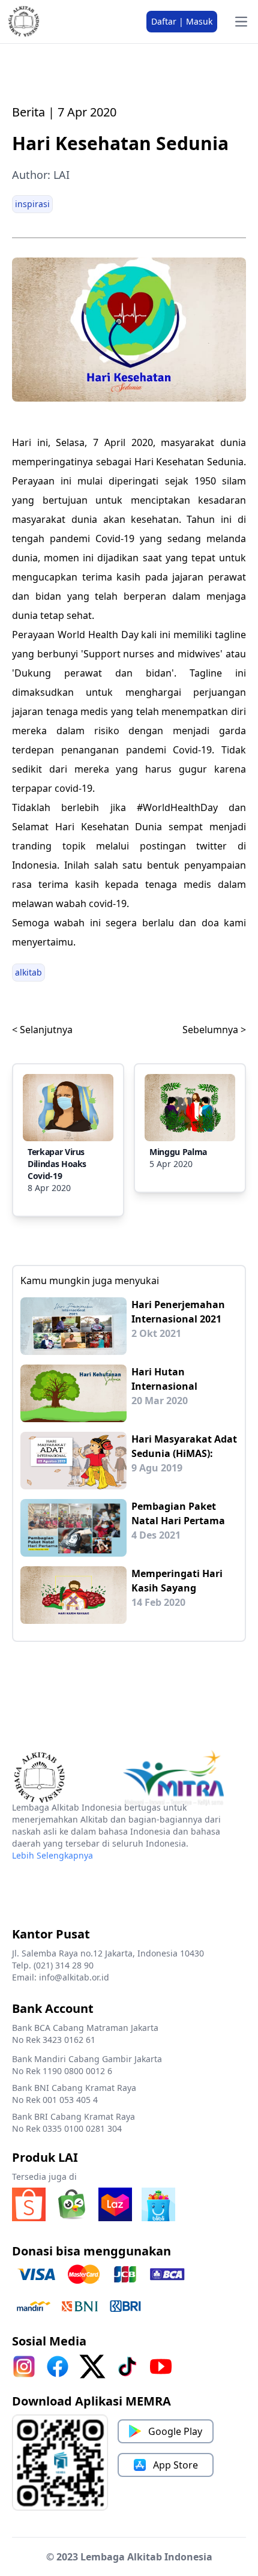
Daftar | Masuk (182, 21)
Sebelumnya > (214, 1030)
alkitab (28, 972)
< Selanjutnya (42, 1030)
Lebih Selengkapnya (52, 1855)
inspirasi (32, 204)
